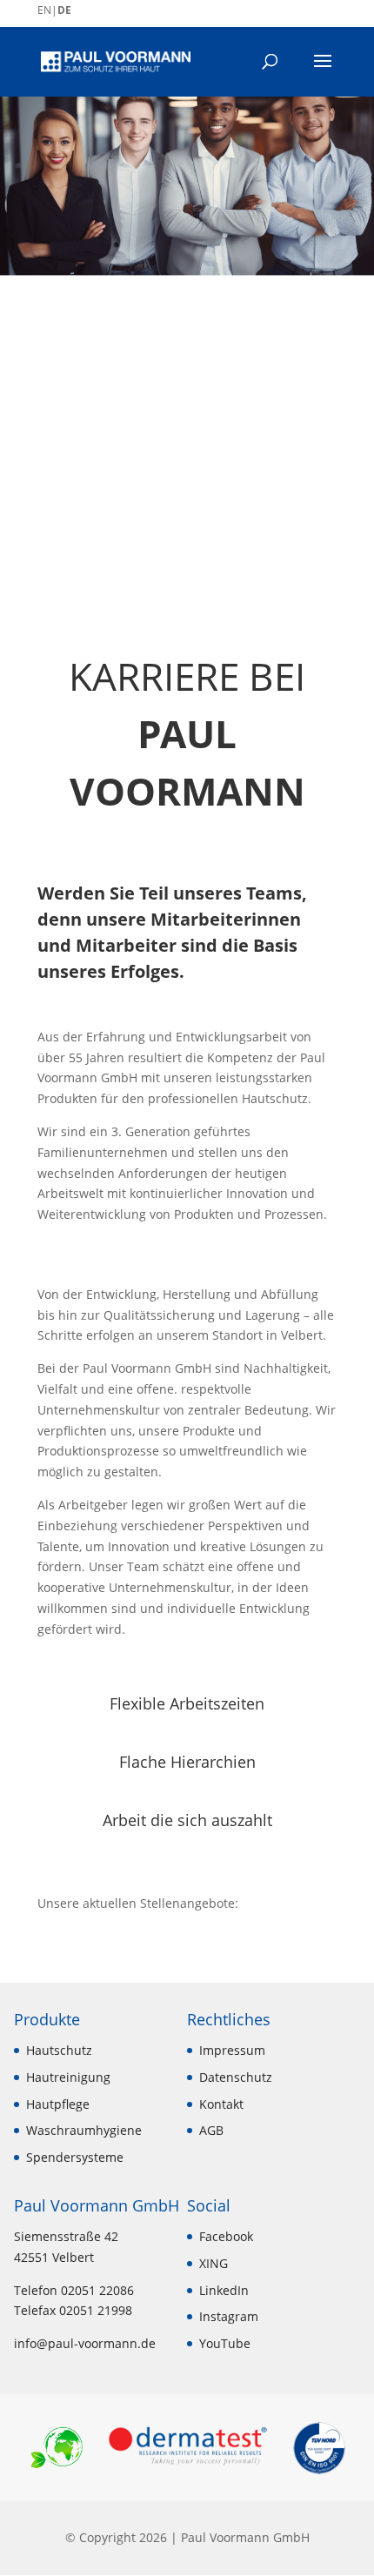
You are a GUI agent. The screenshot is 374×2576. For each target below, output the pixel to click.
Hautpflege (58, 2104)
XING (214, 2263)
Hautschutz (59, 2050)
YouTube (225, 2343)
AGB (211, 2130)
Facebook (226, 2236)
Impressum (232, 2050)
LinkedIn (224, 2290)
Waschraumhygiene (84, 2130)
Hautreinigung (68, 2077)
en (44, 10)
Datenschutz (236, 2077)
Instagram (229, 2316)
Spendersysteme (75, 2157)
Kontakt (221, 2104)
